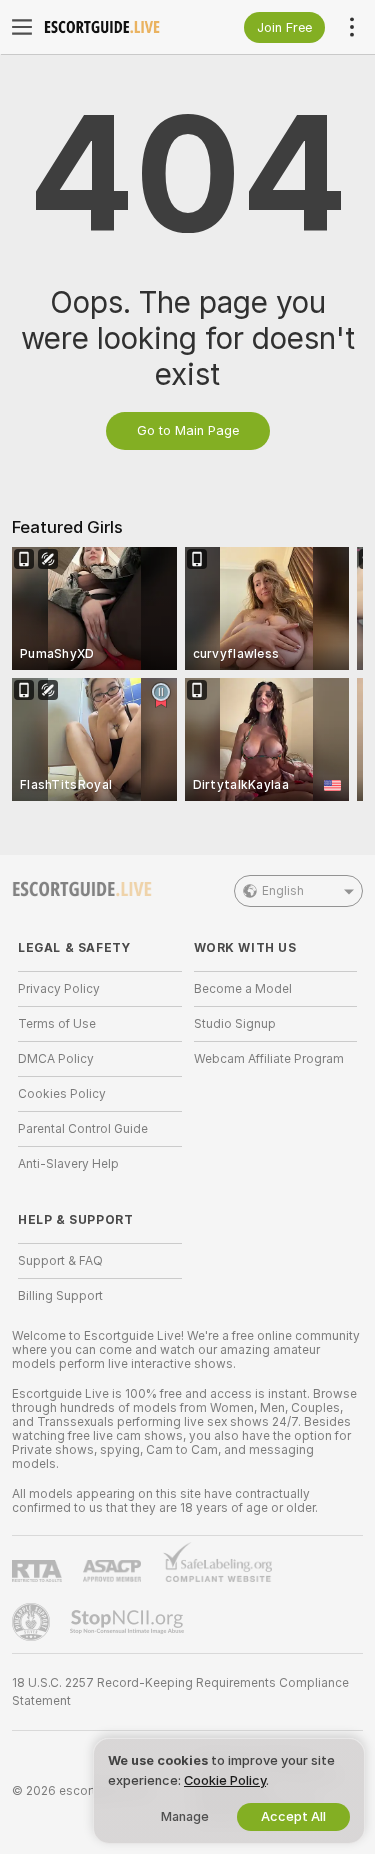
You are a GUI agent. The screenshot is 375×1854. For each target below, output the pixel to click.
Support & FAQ (60, 1261)
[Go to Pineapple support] (33, 1622)
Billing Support (60, 1296)
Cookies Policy (62, 1094)
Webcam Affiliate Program (269, 1059)
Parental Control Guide (83, 1129)
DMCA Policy (56, 1059)
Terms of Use (57, 1024)
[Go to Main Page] (116, 27)
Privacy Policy (59, 989)
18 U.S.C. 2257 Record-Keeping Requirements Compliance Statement (180, 1692)
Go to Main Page (188, 430)
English (283, 891)
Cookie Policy (225, 1780)
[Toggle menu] (22, 27)
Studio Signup (235, 1024)
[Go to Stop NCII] (129, 1622)
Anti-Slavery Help (68, 1164)
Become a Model (243, 989)
